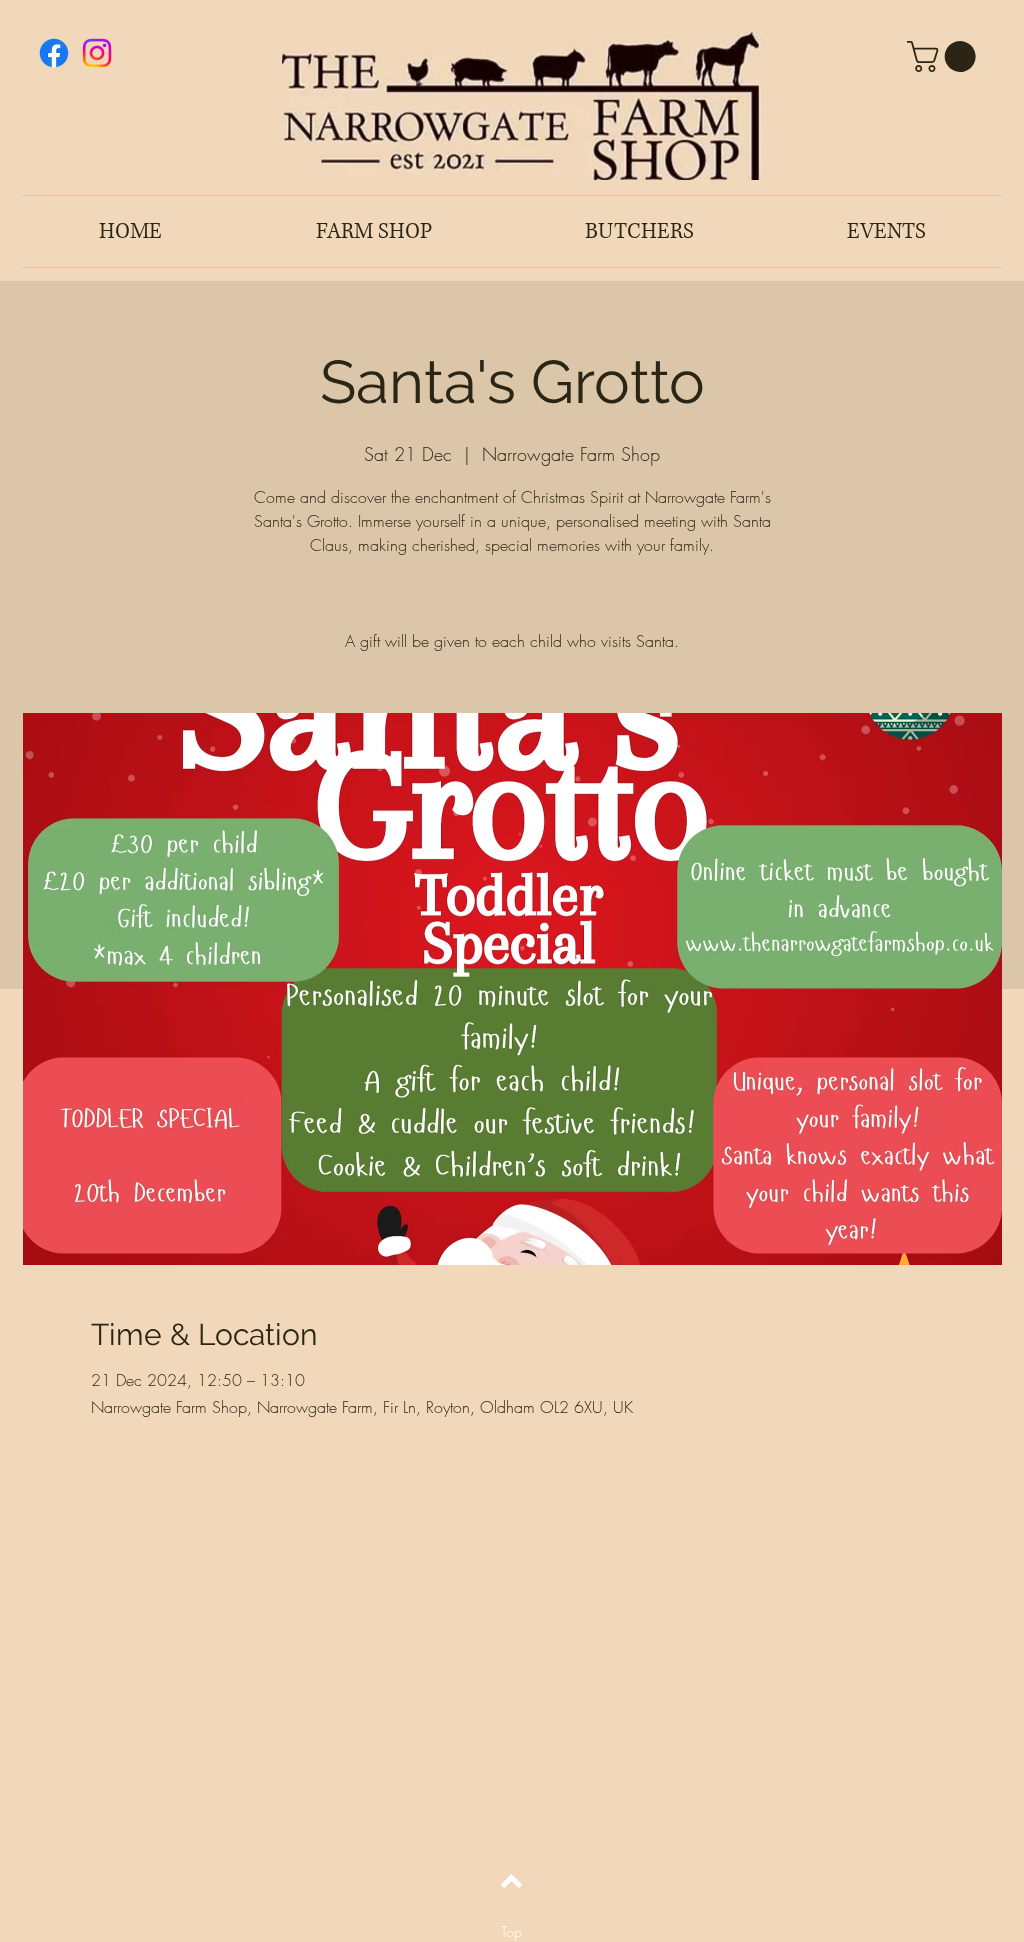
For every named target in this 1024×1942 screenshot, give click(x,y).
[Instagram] (97, 53)
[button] (945, 56)
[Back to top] (511, 1881)
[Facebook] (54, 53)
